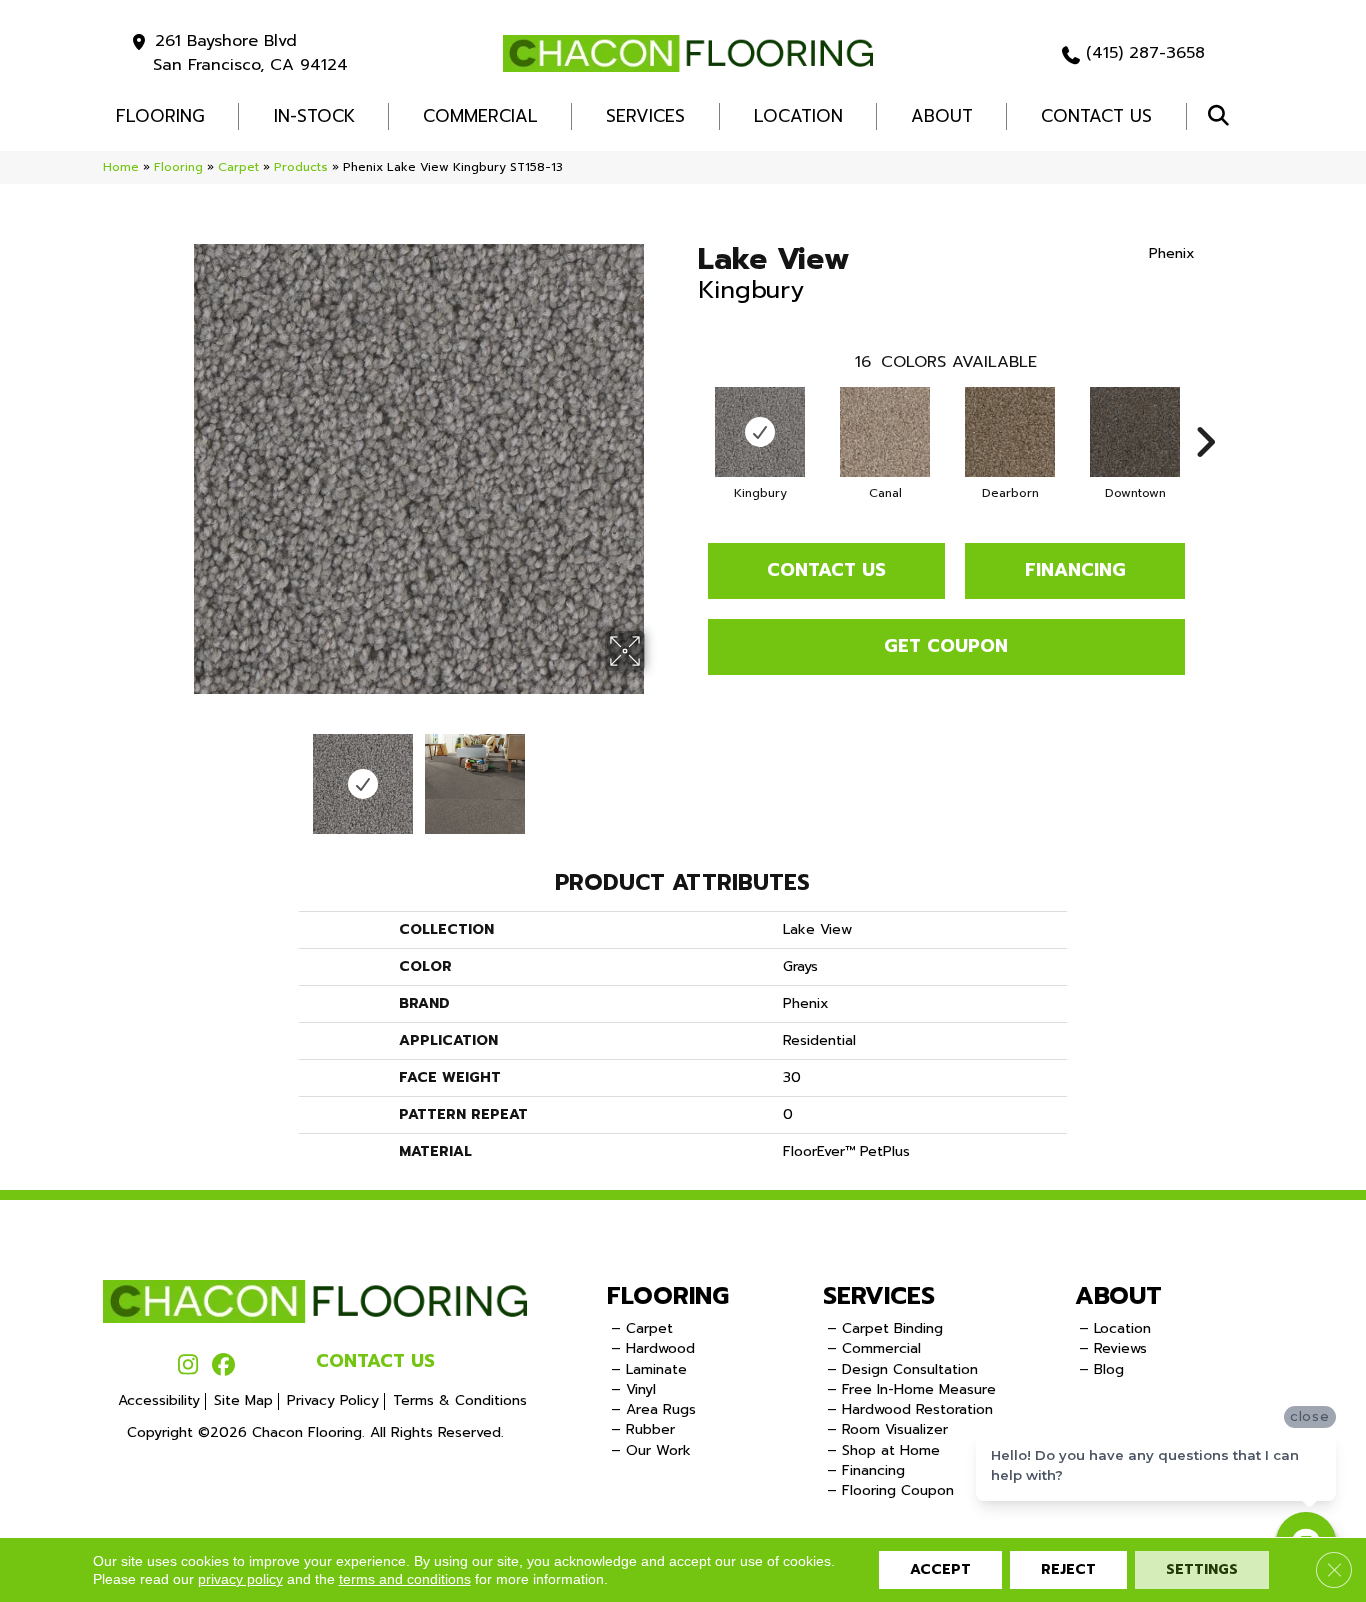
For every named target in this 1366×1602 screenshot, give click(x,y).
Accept (940, 1569)
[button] (1222, 116)
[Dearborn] (1010, 432)
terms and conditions (405, 1579)
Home (121, 167)
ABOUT (1118, 1296)
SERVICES (879, 1296)
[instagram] (188, 1366)
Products (301, 167)
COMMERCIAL (480, 116)
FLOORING (160, 116)
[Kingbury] (760, 432)
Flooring (178, 167)
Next (658, 774)
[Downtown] (1135, 432)
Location (798, 116)
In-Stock (314, 116)
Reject (1068, 1569)
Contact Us (1096, 116)
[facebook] (223, 1366)
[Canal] (885, 432)
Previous (181, 774)
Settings (1202, 1569)
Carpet (238, 167)
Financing (1075, 570)
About (942, 116)
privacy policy (240, 1579)
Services (645, 116)
